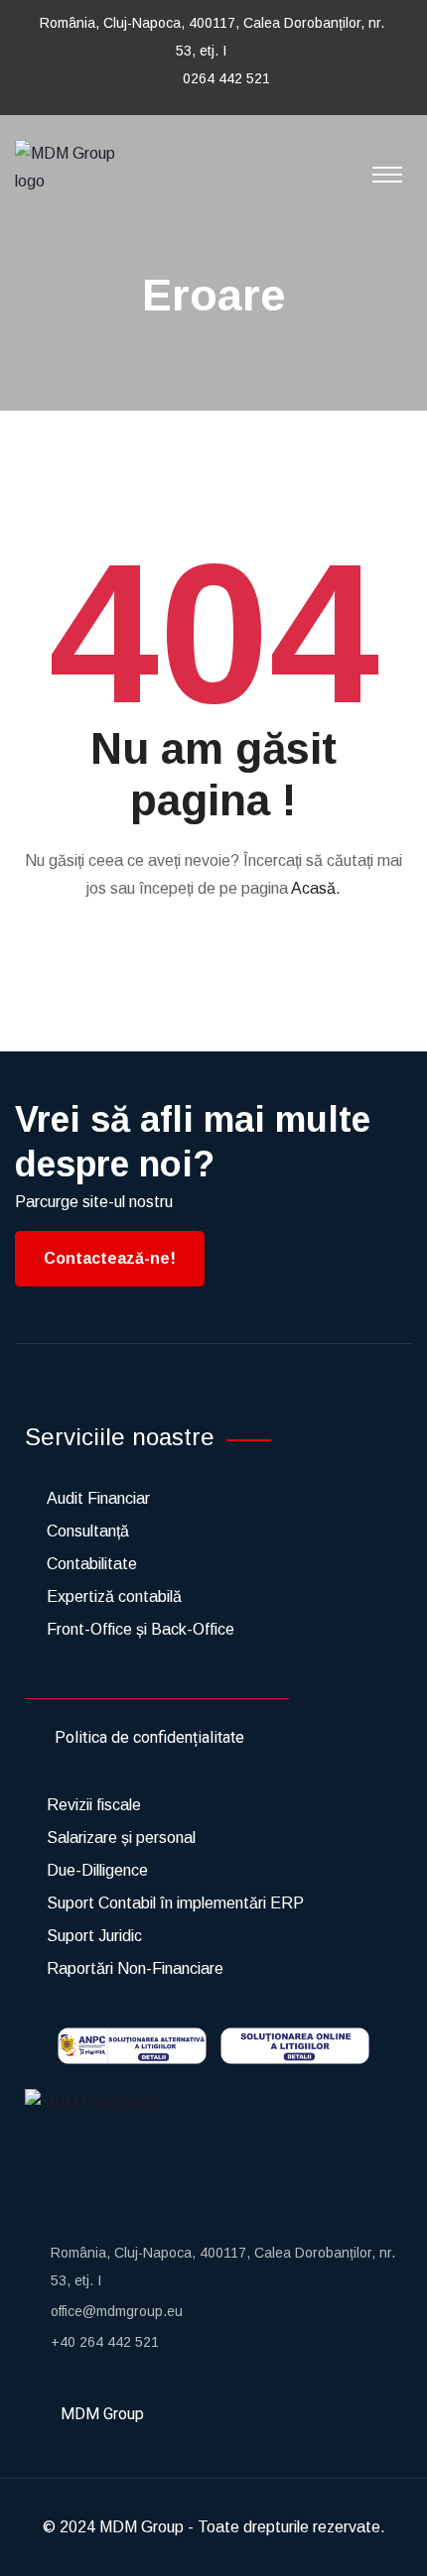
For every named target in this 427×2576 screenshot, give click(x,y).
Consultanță (88, 1531)
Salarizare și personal (121, 1838)
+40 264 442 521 (105, 2342)
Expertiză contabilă (114, 1596)
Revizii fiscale (94, 1805)
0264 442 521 (226, 78)
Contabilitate (92, 1564)
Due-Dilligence (97, 1870)
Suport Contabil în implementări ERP (175, 1903)
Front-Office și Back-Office (141, 1629)
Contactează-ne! (110, 1258)
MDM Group (142, 2527)
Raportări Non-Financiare (135, 1968)
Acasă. (316, 888)
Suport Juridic (94, 1936)
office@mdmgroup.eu (117, 2311)
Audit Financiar (98, 1498)
